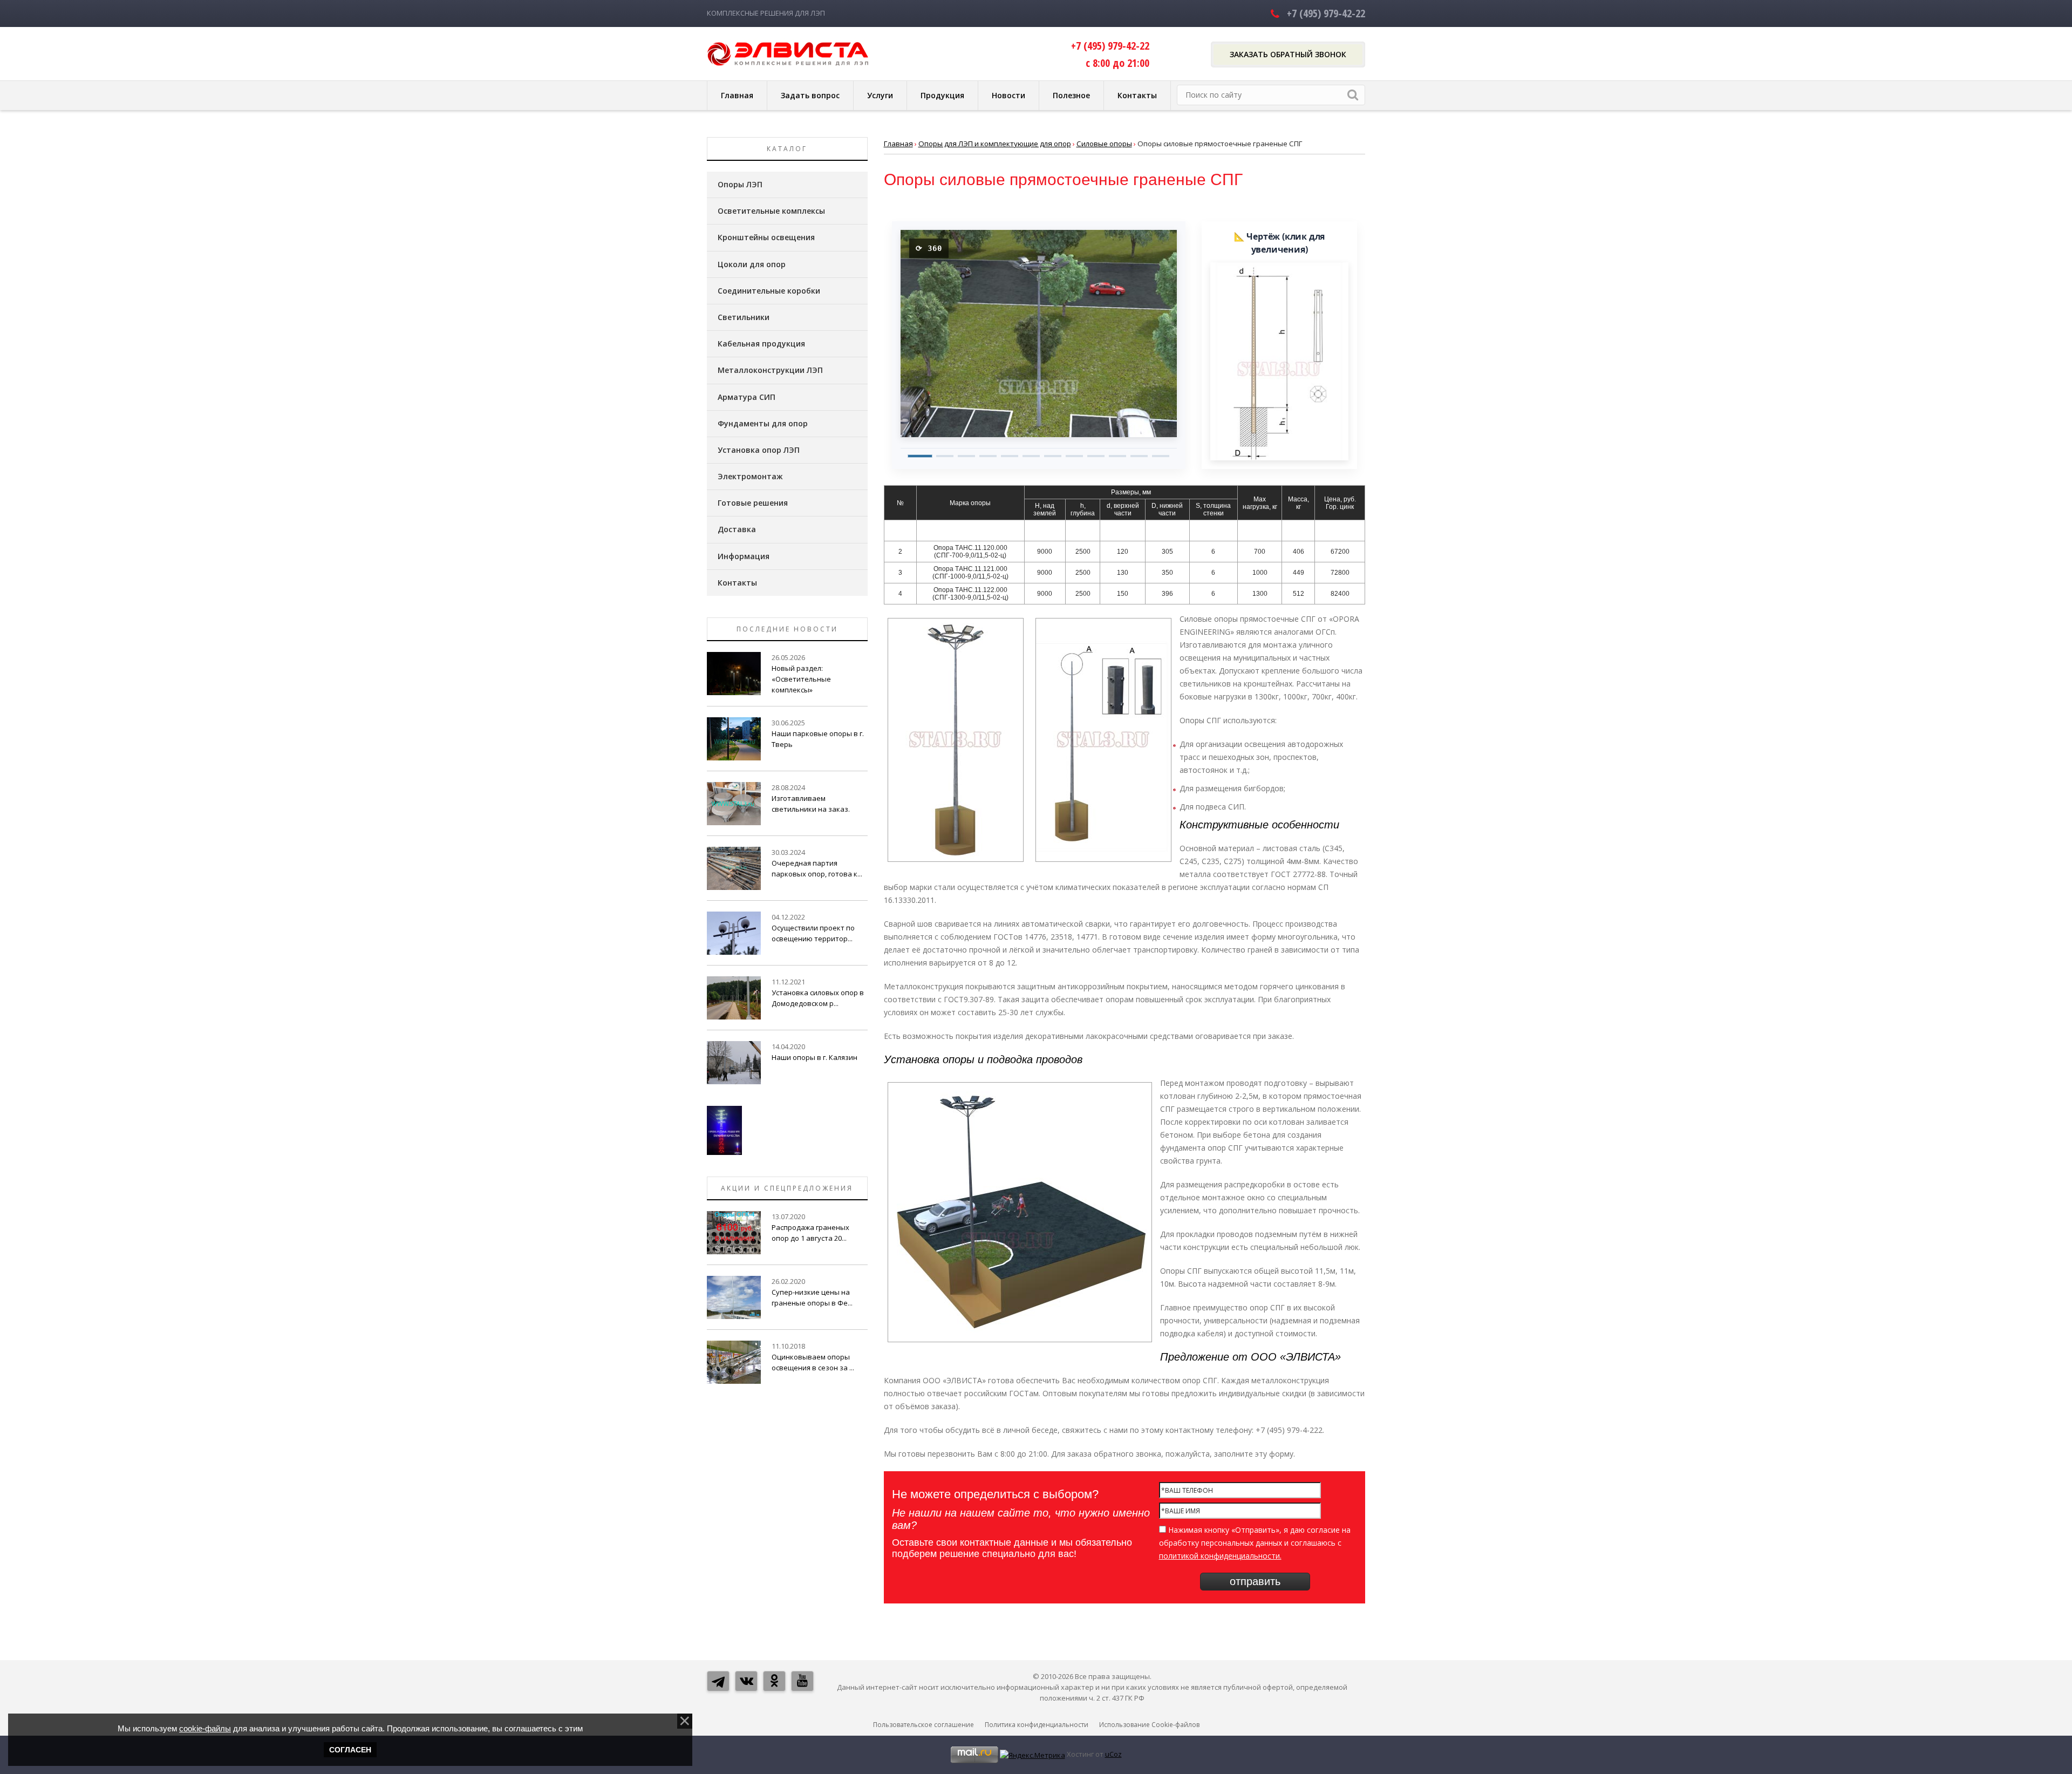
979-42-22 (1326, 13)
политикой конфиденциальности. (1220, 1556)
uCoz (1113, 1754)
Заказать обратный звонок (1288, 54)
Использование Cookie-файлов (1149, 1725)
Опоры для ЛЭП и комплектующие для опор (995, 144)
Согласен (350, 1750)
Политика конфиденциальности (1037, 1725)
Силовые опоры (1104, 144)
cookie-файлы (205, 1728)
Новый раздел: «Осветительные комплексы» (801, 679)
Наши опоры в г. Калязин (815, 1057)
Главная (898, 144)
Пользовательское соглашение (923, 1725)
